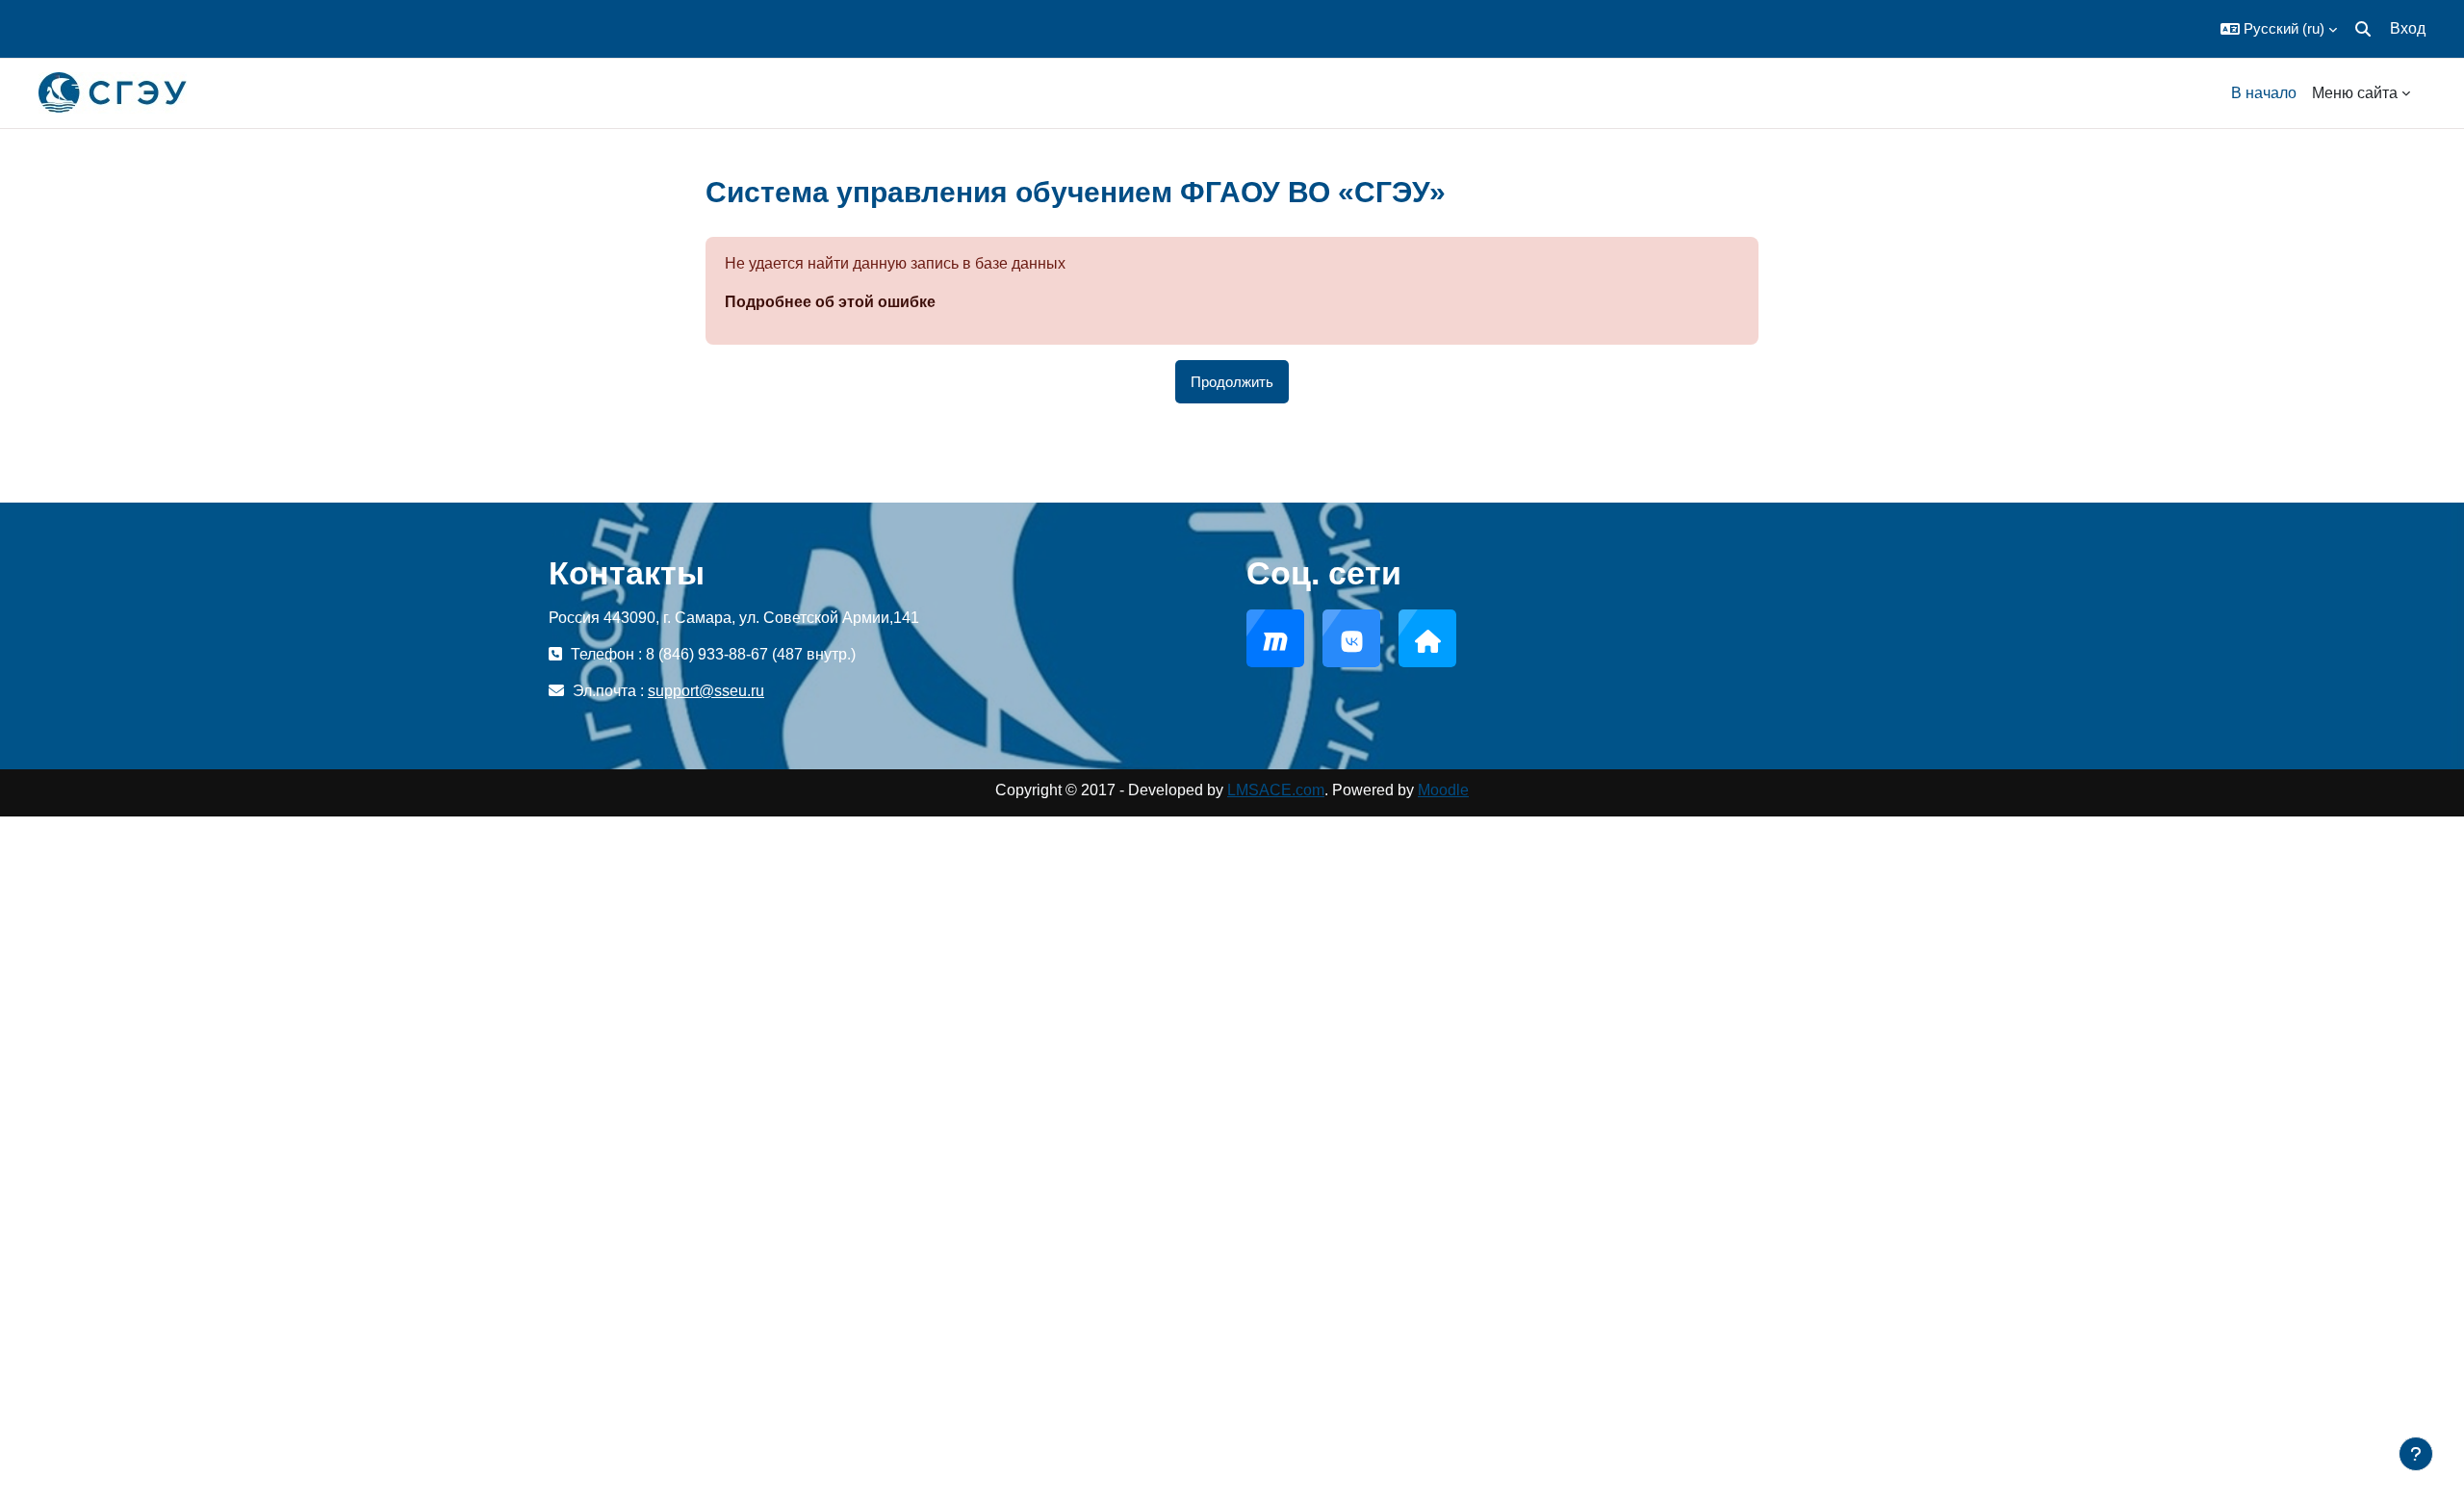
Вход (2408, 28)
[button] (2279, 29)
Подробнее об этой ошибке (830, 302)
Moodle (1443, 790)
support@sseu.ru (706, 691)
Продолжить (1232, 382)
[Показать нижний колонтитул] (2416, 1454)
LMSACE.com (1276, 790)
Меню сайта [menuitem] (2355, 93)
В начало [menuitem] (2264, 93)
